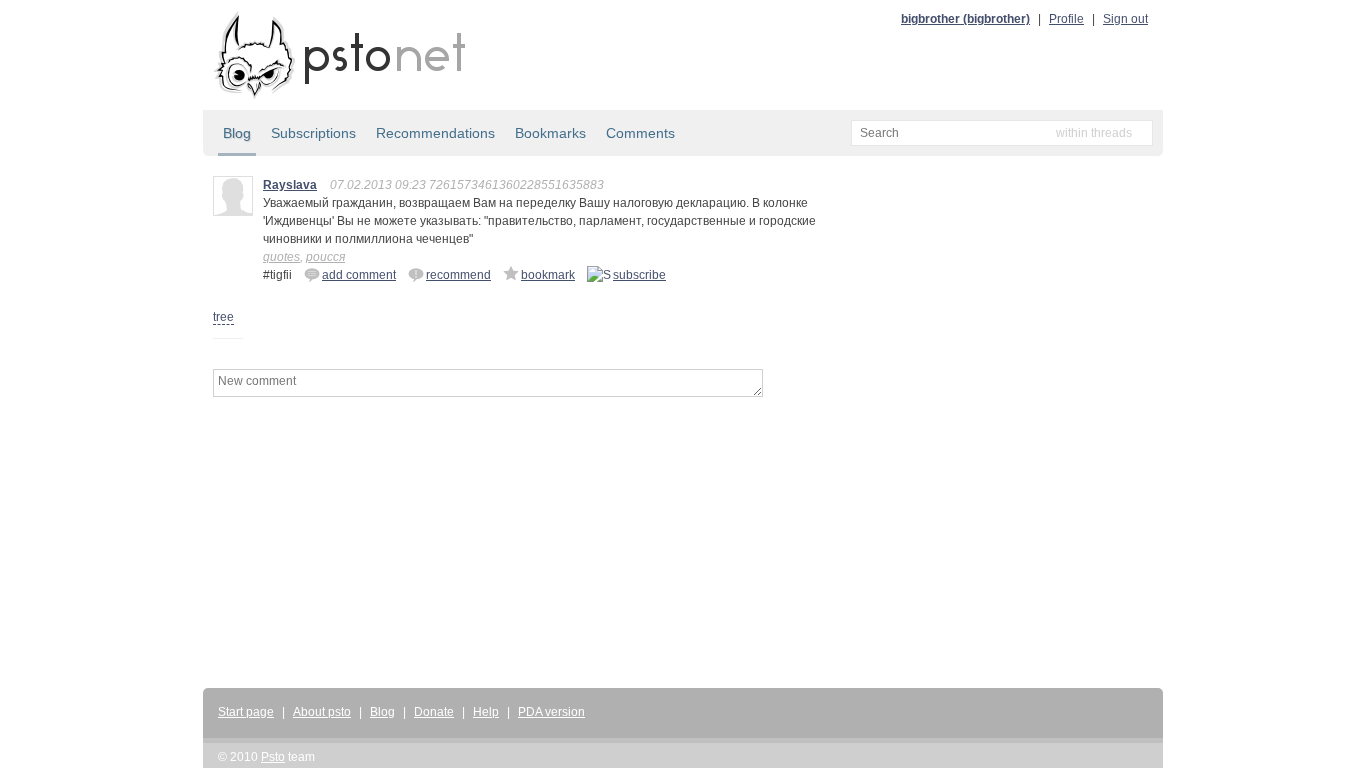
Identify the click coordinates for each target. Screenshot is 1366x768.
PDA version (551, 712)
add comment (359, 275)
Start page (246, 712)
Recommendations (435, 133)
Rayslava (290, 185)
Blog (237, 133)
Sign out (1125, 19)
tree (223, 317)
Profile (1066, 19)
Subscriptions (313, 133)
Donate (434, 712)
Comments (640, 133)
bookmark (548, 275)
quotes (281, 257)
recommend (458, 275)
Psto (273, 757)
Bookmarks (550, 133)
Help (486, 712)
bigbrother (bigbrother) (965, 19)
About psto (322, 712)
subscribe (639, 275)
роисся (325, 257)
